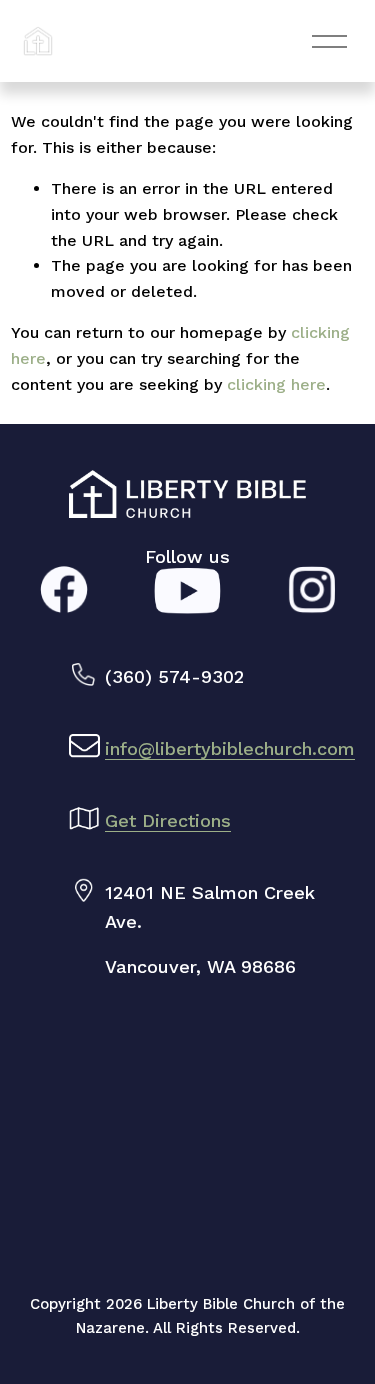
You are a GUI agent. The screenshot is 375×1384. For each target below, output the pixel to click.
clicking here (276, 384)
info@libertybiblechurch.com (230, 748)
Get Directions (168, 820)
